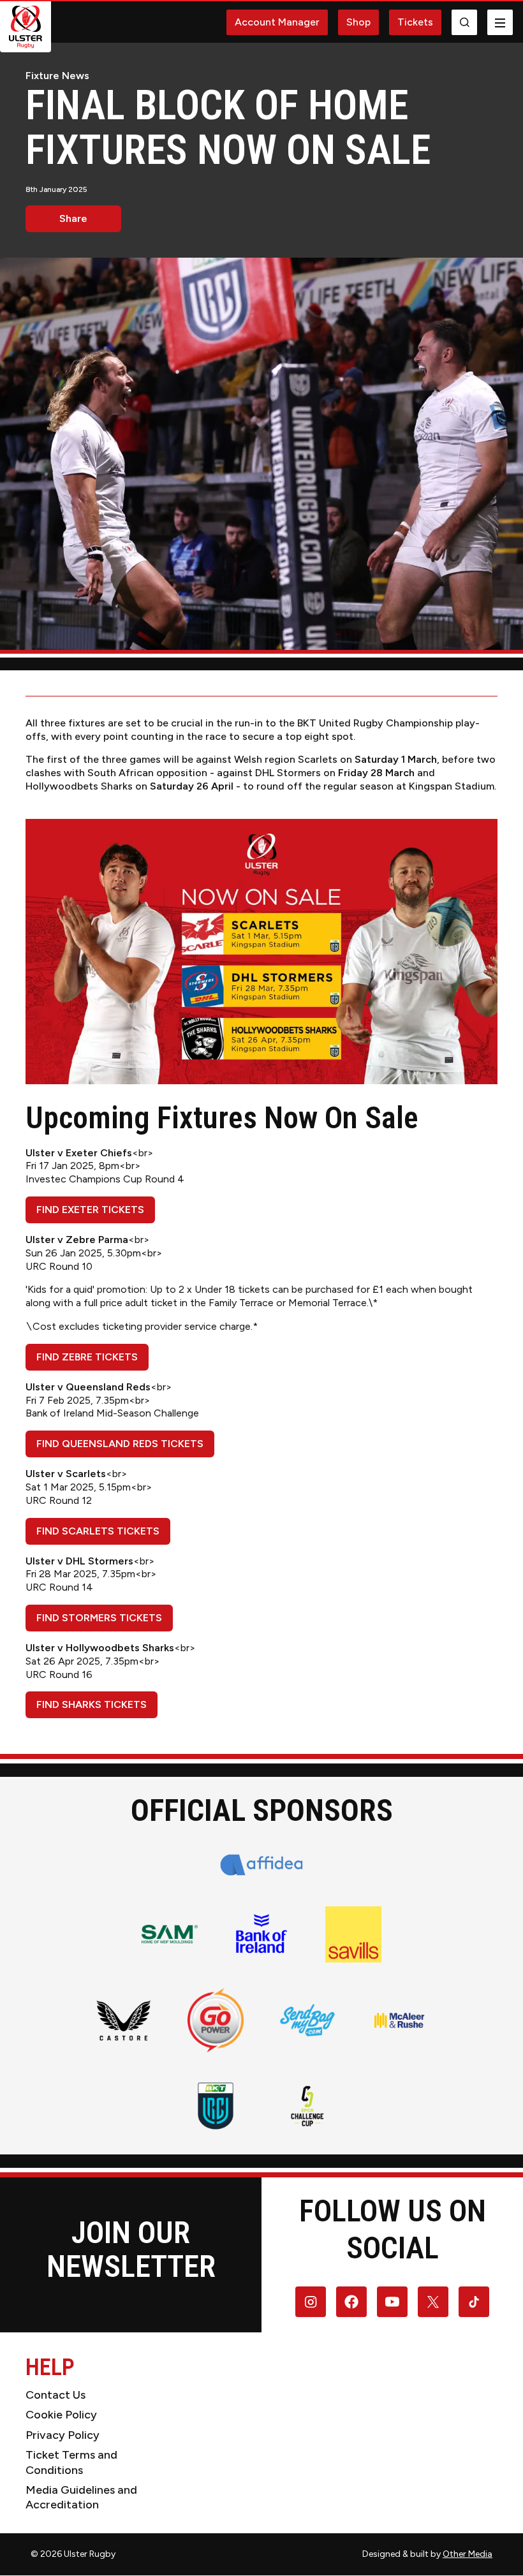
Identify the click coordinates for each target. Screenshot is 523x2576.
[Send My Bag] (307, 2020)
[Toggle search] (464, 22)
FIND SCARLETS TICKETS (98, 1531)
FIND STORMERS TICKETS (99, 1618)
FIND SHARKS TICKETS (92, 1704)
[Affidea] (262, 1865)
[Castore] (124, 2020)
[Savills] (353, 1934)
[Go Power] (216, 2020)
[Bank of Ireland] (261, 1934)
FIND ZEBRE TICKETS (87, 1357)
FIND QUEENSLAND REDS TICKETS (120, 1444)
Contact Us (55, 2395)
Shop (358, 22)
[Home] (26, 27)
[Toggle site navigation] (500, 22)
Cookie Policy (61, 2415)
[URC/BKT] (216, 2106)
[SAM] (170, 1934)
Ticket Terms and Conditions (71, 2462)
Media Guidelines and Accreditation (81, 2497)
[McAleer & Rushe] (399, 2020)
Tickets (415, 22)
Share (73, 218)
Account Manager (277, 22)
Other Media (468, 2554)
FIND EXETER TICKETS (90, 1210)
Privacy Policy (63, 2435)
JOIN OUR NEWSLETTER (131, 2249)
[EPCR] (307, 2106)
